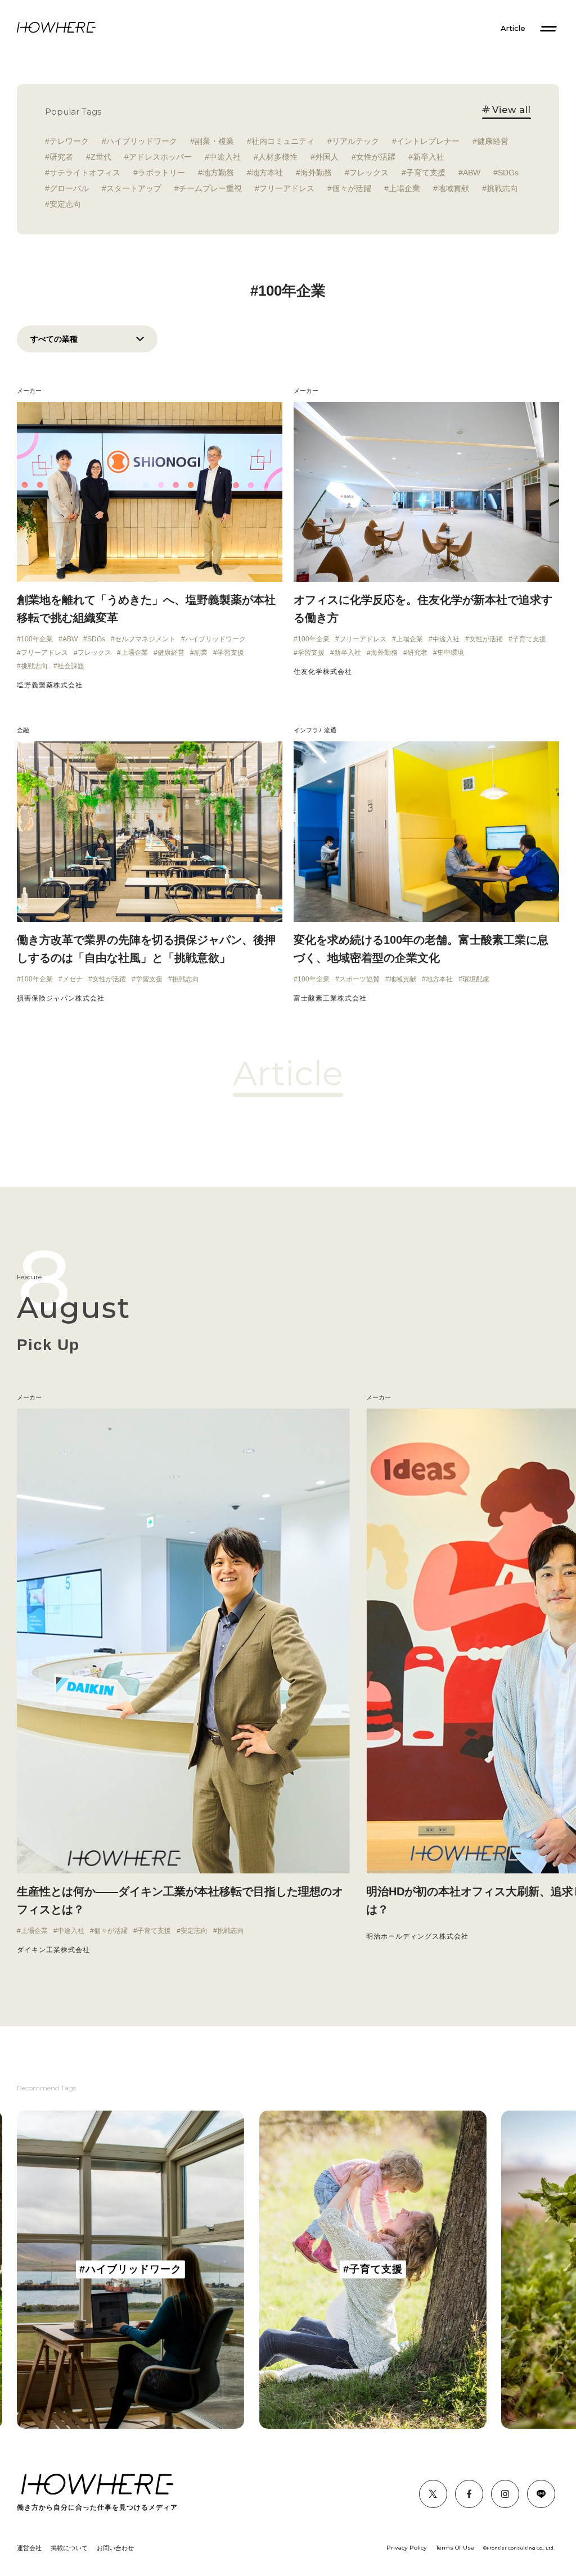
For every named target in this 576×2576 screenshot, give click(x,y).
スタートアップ (134, 188)
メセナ (73, 979)
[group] (130, 2270)
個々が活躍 (352, 188)
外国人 (327, 157)
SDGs (508, 173)
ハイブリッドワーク (142, 141)
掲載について (69, 2548)
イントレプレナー (428, 141)
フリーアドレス (287, 188)
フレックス (369, 173)
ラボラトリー (161, 173)
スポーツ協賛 (359, 979)
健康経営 (493, 141)
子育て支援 (426, 173)
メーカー (29, 391)
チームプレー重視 (210, 188)
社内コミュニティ (283, 141)
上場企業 (404, 188)
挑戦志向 (502, 188)
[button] (17, 1681)
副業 (201, 653)
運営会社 (29, 2548)
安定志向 (65, 204)
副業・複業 (214, 141)
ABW (472, 173)
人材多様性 (278, 157)
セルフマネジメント (145, 639)
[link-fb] (433, 2494)
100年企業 (37, 639)
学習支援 (231, 653)
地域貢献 (453, 188)
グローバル (69, 188)
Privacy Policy (407, 2548)
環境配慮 (476, 979)
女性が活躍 (376, 157)
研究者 (61, 157)
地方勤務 (218, 173)
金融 (23, 730)
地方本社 (267, 173)
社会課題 (71, 666)
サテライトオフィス (85, 173)
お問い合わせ (115, 2548)
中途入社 (225, 157)
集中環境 (451, 653)
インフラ (306, 730)
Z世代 (101, 157)
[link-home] (56, 28)
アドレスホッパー (160, 157)
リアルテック (355, 141)
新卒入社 (429, 157)
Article (513, 28)
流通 (330, 730)
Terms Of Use (455, 2548)
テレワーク (69, 141)
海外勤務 (316, 173)
